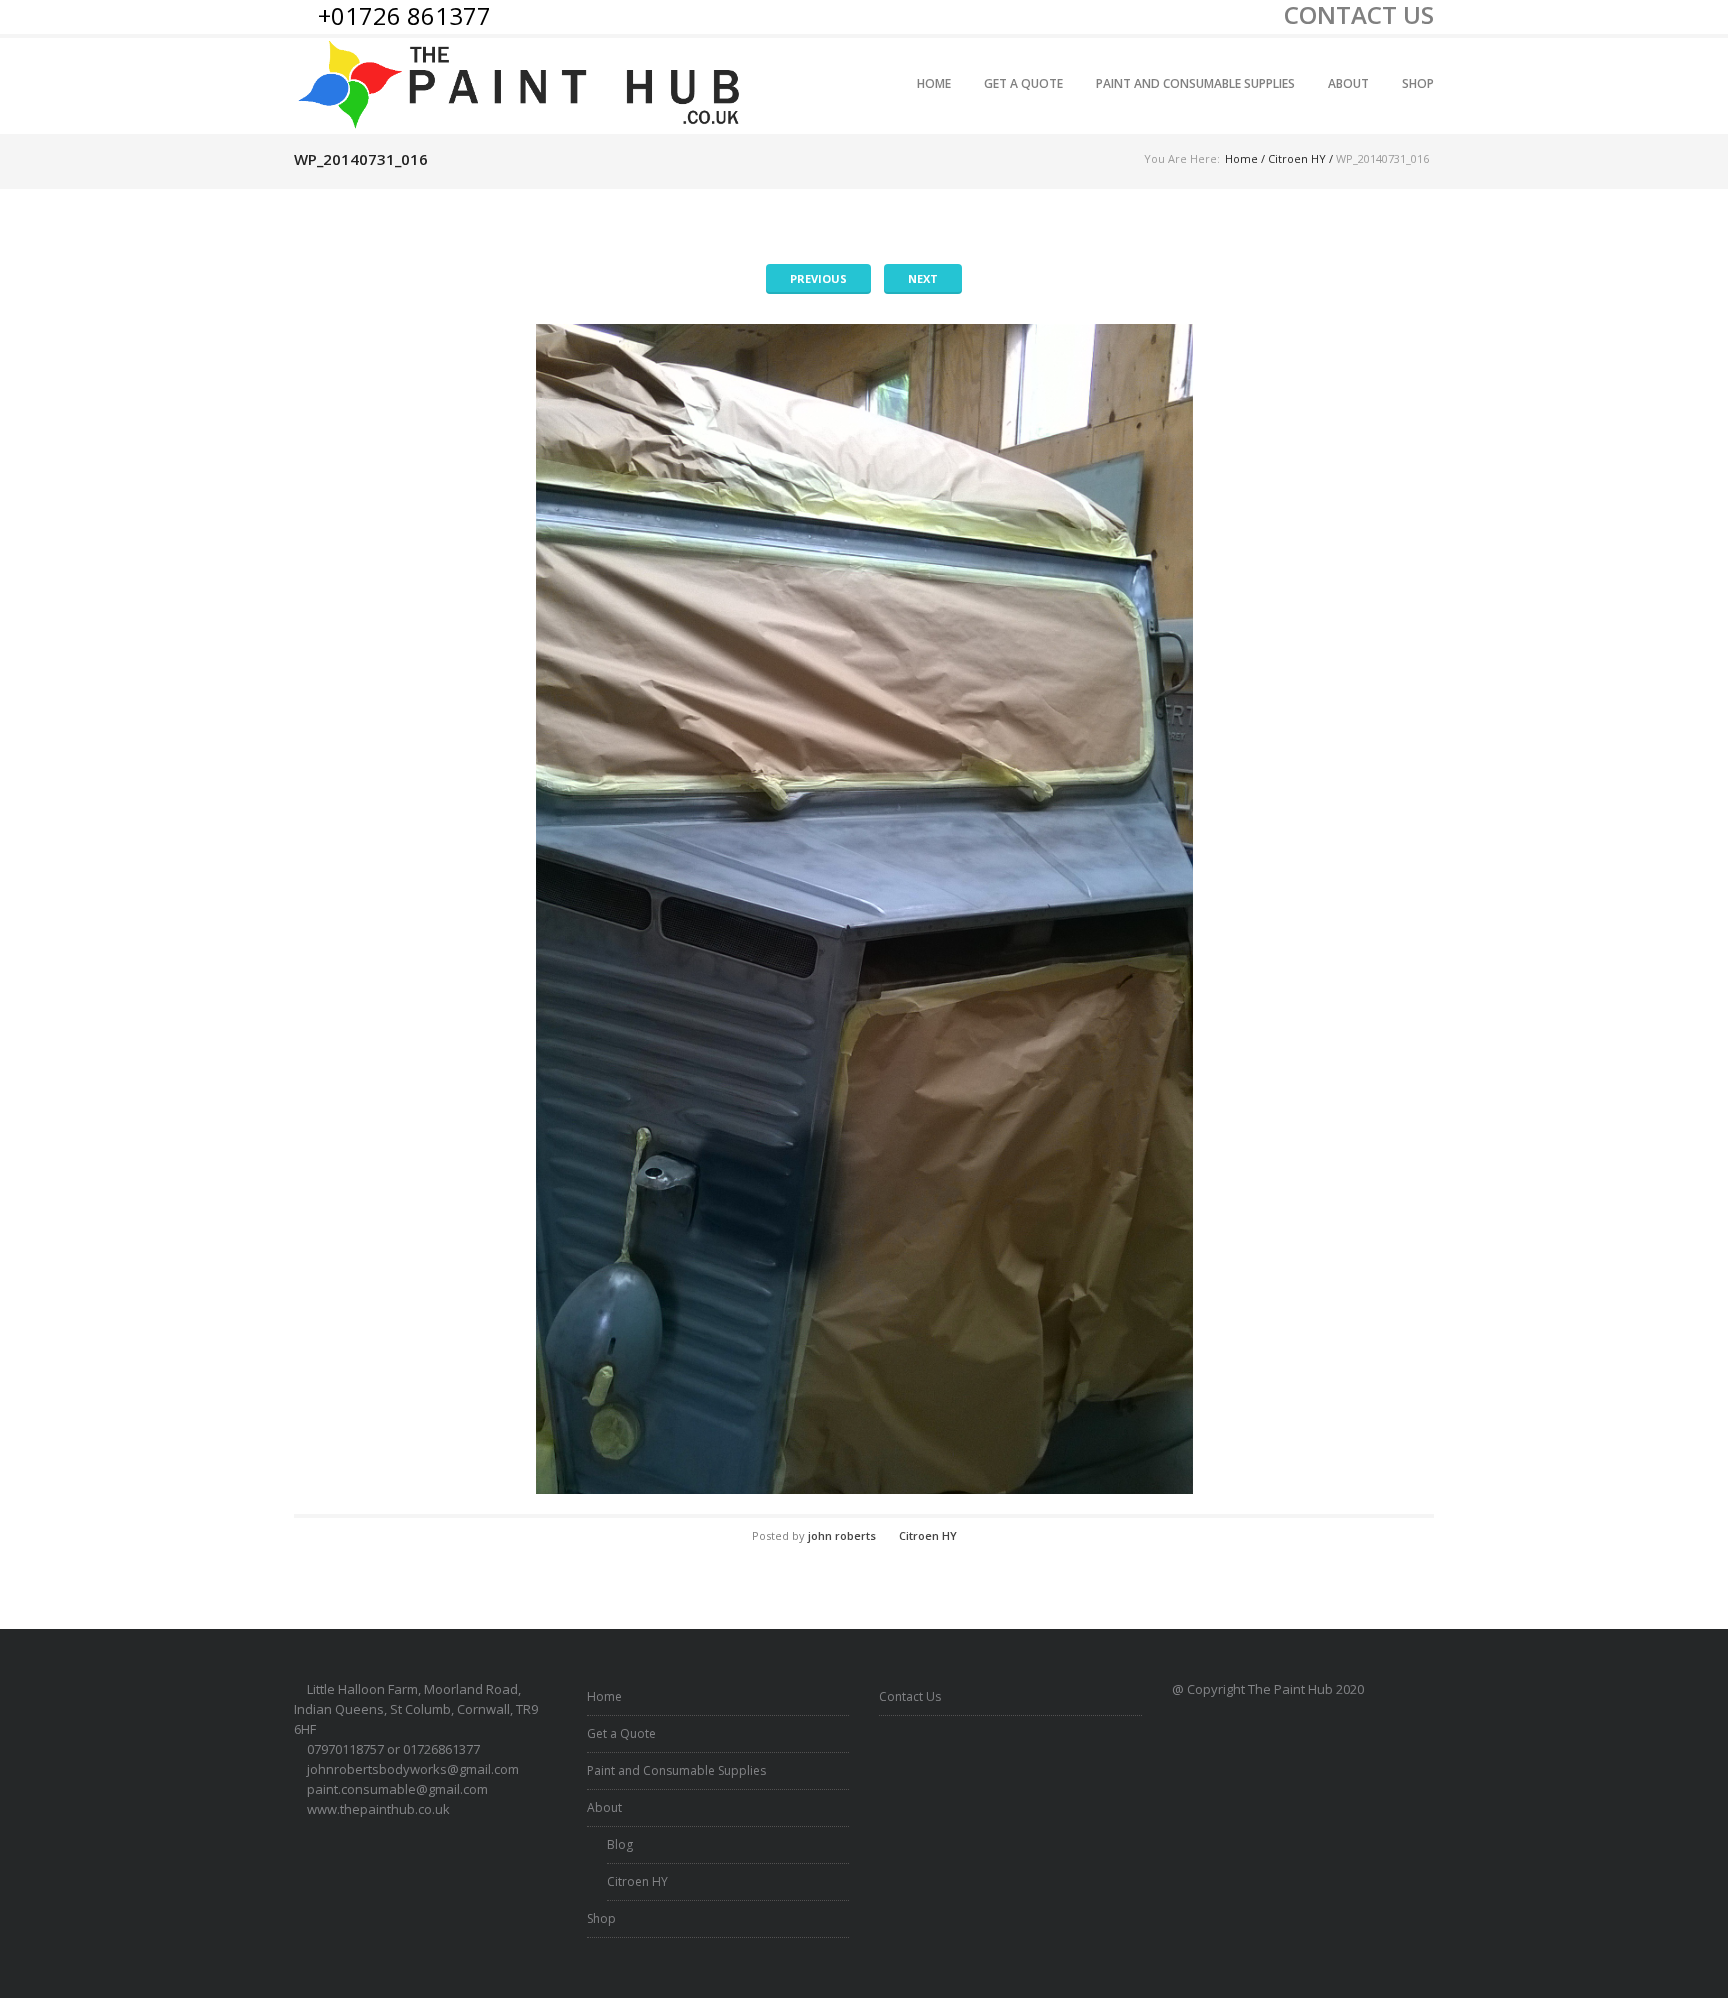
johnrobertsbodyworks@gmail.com (413, 1769)
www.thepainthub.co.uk (378, 1809)
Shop (1418, 83)
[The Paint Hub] (522, 85)
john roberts (842, 1535)
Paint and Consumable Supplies (1195, 83)
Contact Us (910, 1696)
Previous (818, 278)
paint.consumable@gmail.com (397, 1789)
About (1348, 83)
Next (923, 278)
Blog (620, 1844)
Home (934, 83)
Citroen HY (1297, 158)
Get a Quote (1023, 83)
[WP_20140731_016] (864, 909)
